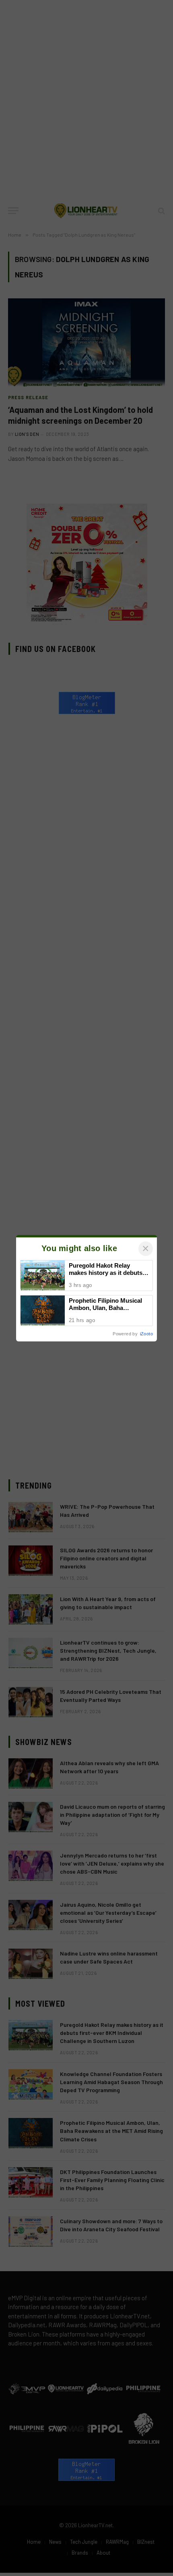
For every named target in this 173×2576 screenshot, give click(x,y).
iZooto (146, 1334)
